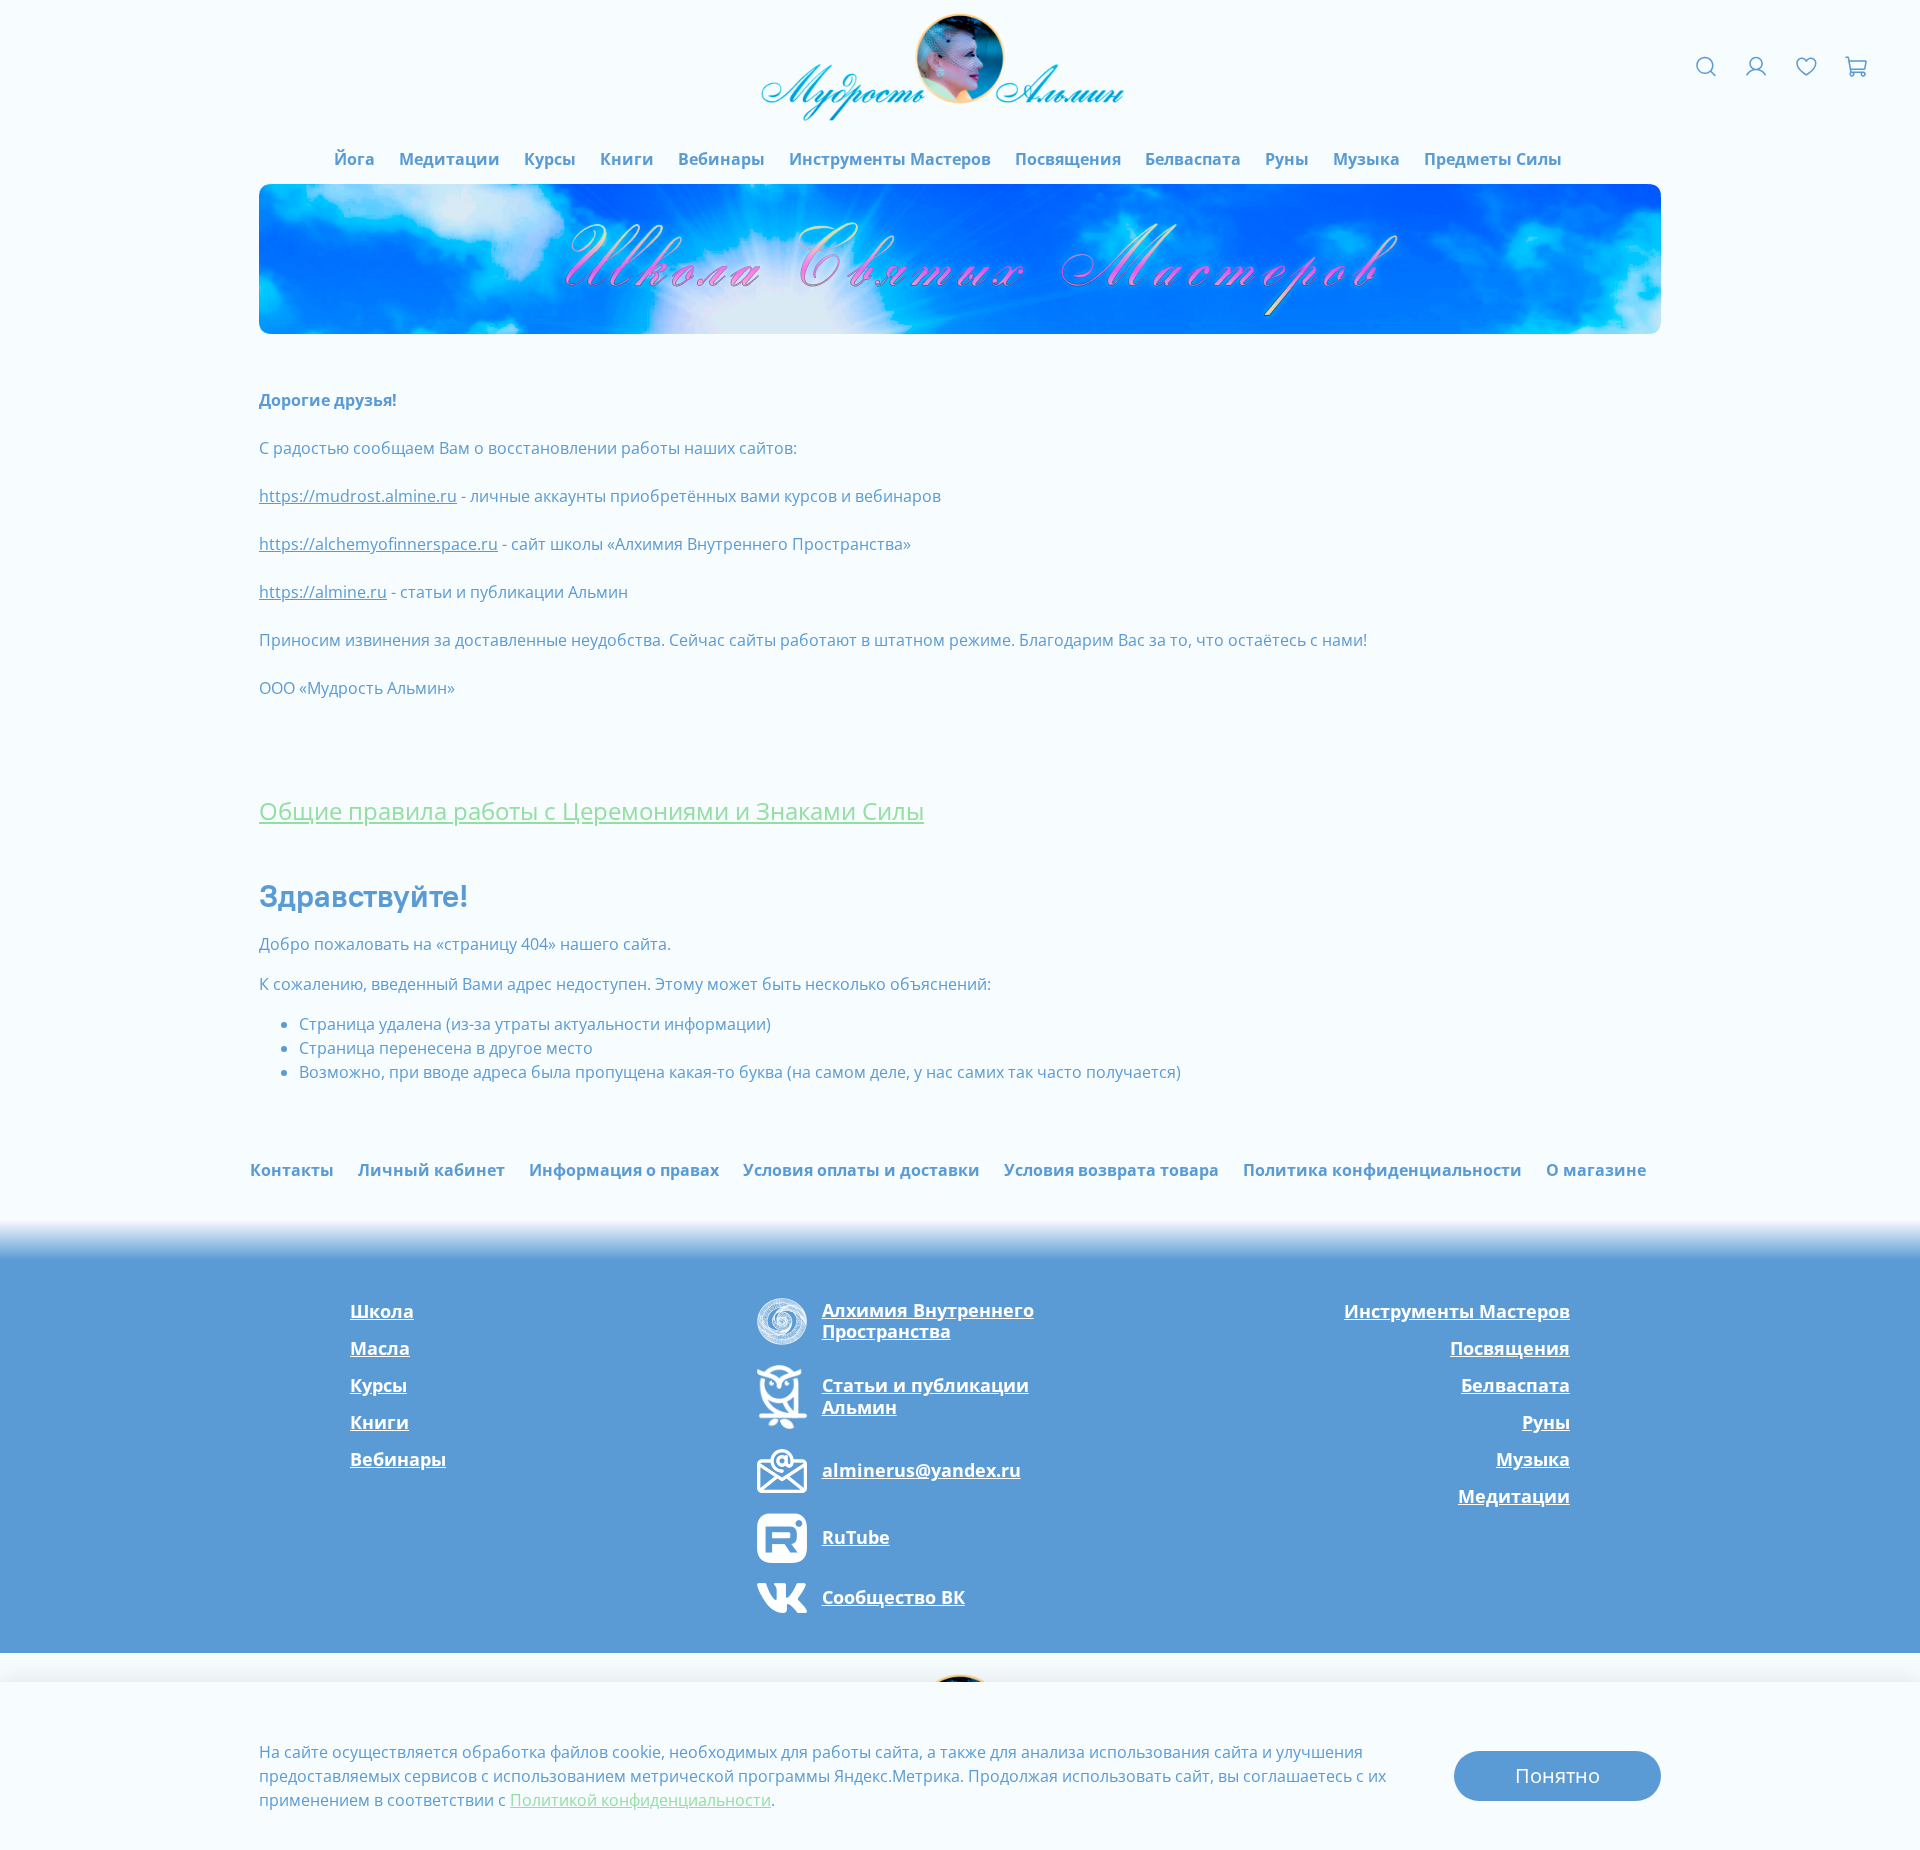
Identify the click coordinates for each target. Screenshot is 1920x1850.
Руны (1287, 159)
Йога (354, 159)
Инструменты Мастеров (890, 159)
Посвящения (1068, 159)
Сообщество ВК (893, 1598)
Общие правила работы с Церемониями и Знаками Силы (591, 810)
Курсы (550, 159)
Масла (380, 1348)
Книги (627, 159)
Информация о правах (624, 1170)
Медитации (449, 159)
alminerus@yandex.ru (921, 1471)
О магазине (1596, 1170)
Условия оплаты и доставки (861, 1170)
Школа (382, 1311)
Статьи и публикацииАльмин (925, 1396)
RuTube (856, 1538)
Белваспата (1193, 159)
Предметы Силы (1493, 159)
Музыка (1366, 159)
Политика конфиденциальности (1382, 1170)
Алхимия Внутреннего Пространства (928, 1321)
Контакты (292, 1170)
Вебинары (721, 159)
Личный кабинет (431, 1170)
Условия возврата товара (1111, 1170)
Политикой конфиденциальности (640, 1800)
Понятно (1557, 1775)
